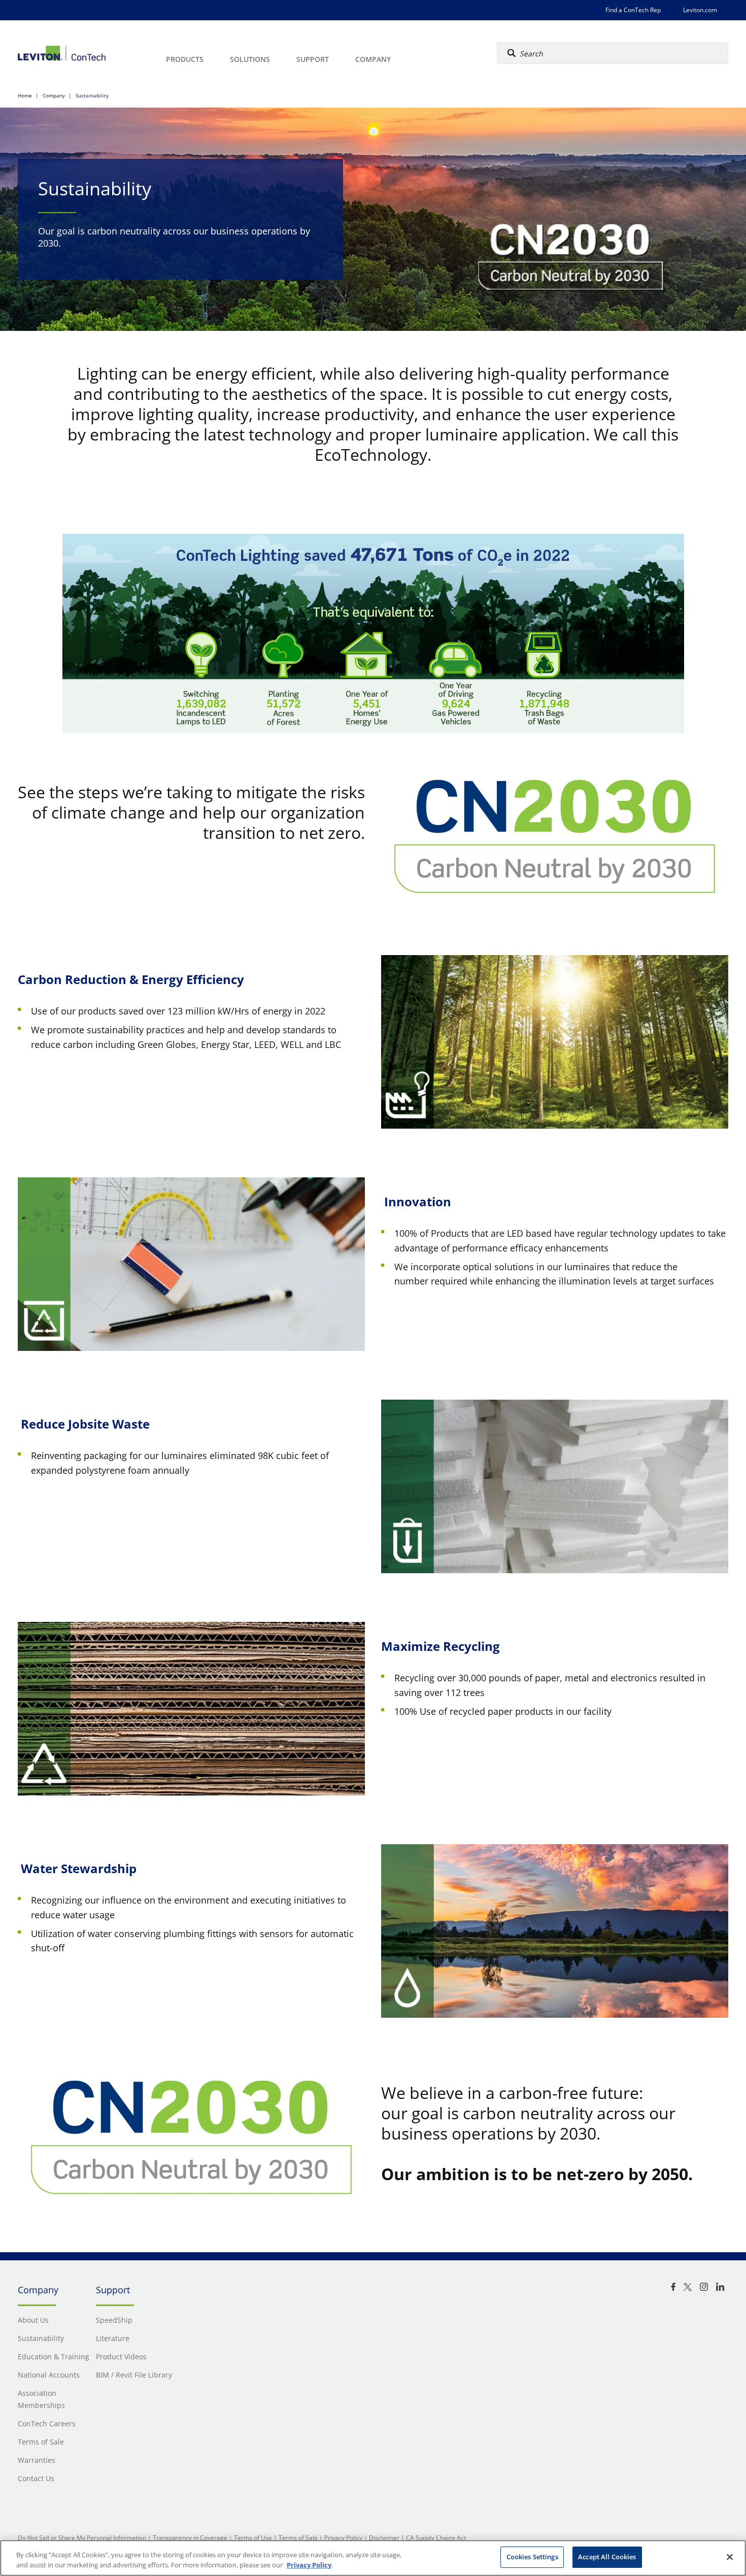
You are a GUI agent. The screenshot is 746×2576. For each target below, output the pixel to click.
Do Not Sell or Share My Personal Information (82, 2538)
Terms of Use (253, 2538)
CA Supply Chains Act (436, 2538)
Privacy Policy (343, 2538)
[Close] (730, 2557)
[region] (373, 2558)
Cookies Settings (532, 2557)
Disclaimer (384, 2538)
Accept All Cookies (607, 2557)
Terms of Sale (298, 2538)
